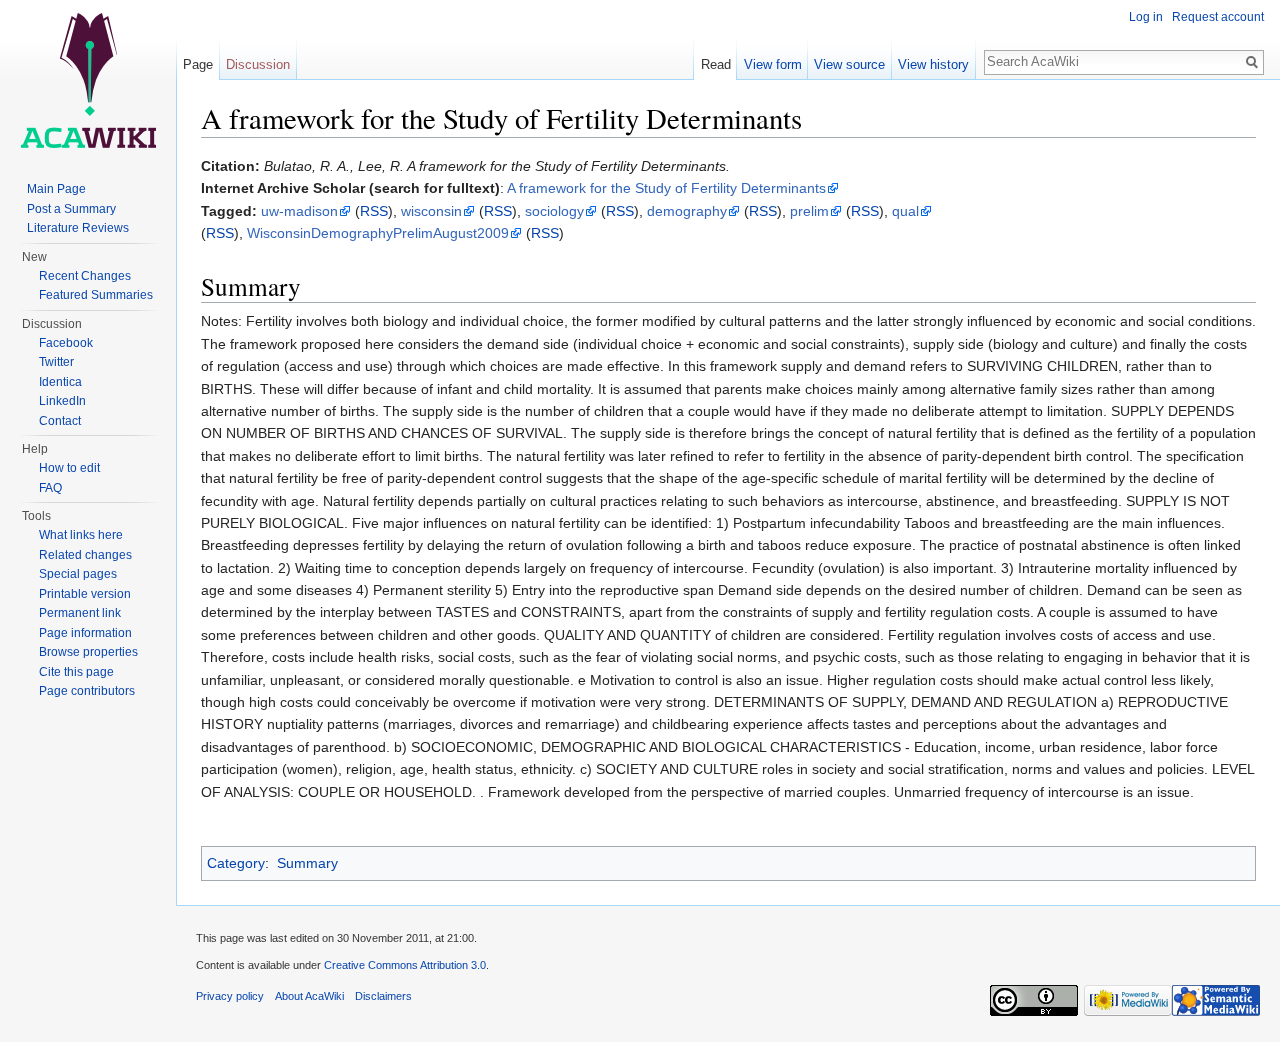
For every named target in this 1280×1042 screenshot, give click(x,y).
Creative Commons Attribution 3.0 (405, 965)
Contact (60, 421)
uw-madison (299, 211)
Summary (307, 863)
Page (198, 64)
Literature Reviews (78, 228)
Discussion (258, 64)
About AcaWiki (309, 996)
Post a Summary (71, 209)
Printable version (85, 594)
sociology (554, 211)
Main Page (56, 189)
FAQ (50, 488)
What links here (81, 535)
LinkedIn (62, 401)
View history (933, 64)
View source (849, 64)
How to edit (69, 468)
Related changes (85, 555)
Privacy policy (230, 996)
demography (687, 211)
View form (773, 64)
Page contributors (87, 691)
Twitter (56, 362)
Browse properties (88, 652)
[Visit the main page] (88, 80)
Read (716, 64)
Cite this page (76, 672)
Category (236, 863)
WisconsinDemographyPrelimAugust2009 (378, 233)
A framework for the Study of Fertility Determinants (666, 188)
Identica (60, 382)
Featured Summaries (96, 295)
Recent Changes (85, 276)
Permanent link (80, 613)
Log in (1146, 17)
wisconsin (431, 211)
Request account (1218, 17)
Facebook (66, 343)
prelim (809, 211)
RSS (374, 211)
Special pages (78, 574)
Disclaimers (383, 996)
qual (905, 211)
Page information (85, 633)
